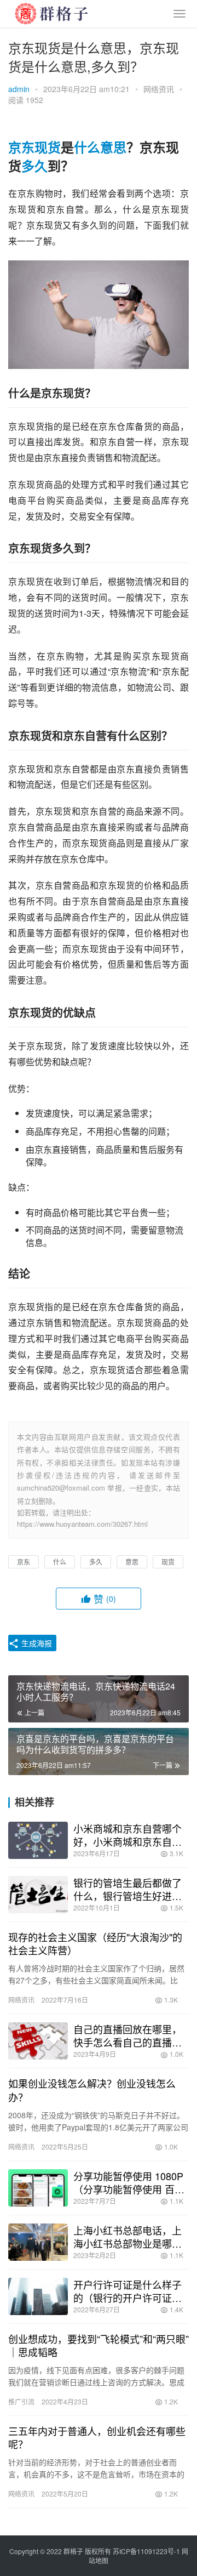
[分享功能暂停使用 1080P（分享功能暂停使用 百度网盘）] (38, 2188)
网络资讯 (159, 89)
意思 (113, 147)
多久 (34, 166)
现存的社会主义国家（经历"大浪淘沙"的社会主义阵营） (95, 1943)
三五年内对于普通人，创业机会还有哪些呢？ (97, 2437)
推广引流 (21, 2401)
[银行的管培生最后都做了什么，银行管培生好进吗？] (38, 1895)
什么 (87, 147)
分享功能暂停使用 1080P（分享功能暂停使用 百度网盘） (129, 2182)
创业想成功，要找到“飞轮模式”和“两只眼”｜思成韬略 (99, 2345)
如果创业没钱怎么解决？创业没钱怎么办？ (92, 2090)
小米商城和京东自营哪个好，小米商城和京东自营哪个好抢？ (128, 1835)
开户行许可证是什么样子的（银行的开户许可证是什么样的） (128, 2291)
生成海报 (36, 1643)
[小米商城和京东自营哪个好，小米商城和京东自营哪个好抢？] (38, 1840)
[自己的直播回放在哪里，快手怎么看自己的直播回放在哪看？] (38, 2041)
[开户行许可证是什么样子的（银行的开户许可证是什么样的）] (38, 2296)
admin (19, 89)
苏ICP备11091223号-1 (146, 2551)
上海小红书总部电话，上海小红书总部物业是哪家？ (128, 2237)
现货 (48, 147)
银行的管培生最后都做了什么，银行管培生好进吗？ (128, 1889)
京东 (21, 147)
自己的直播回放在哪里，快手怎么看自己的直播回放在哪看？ (128, 2035)
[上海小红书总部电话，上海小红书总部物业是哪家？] (38, 2242)
